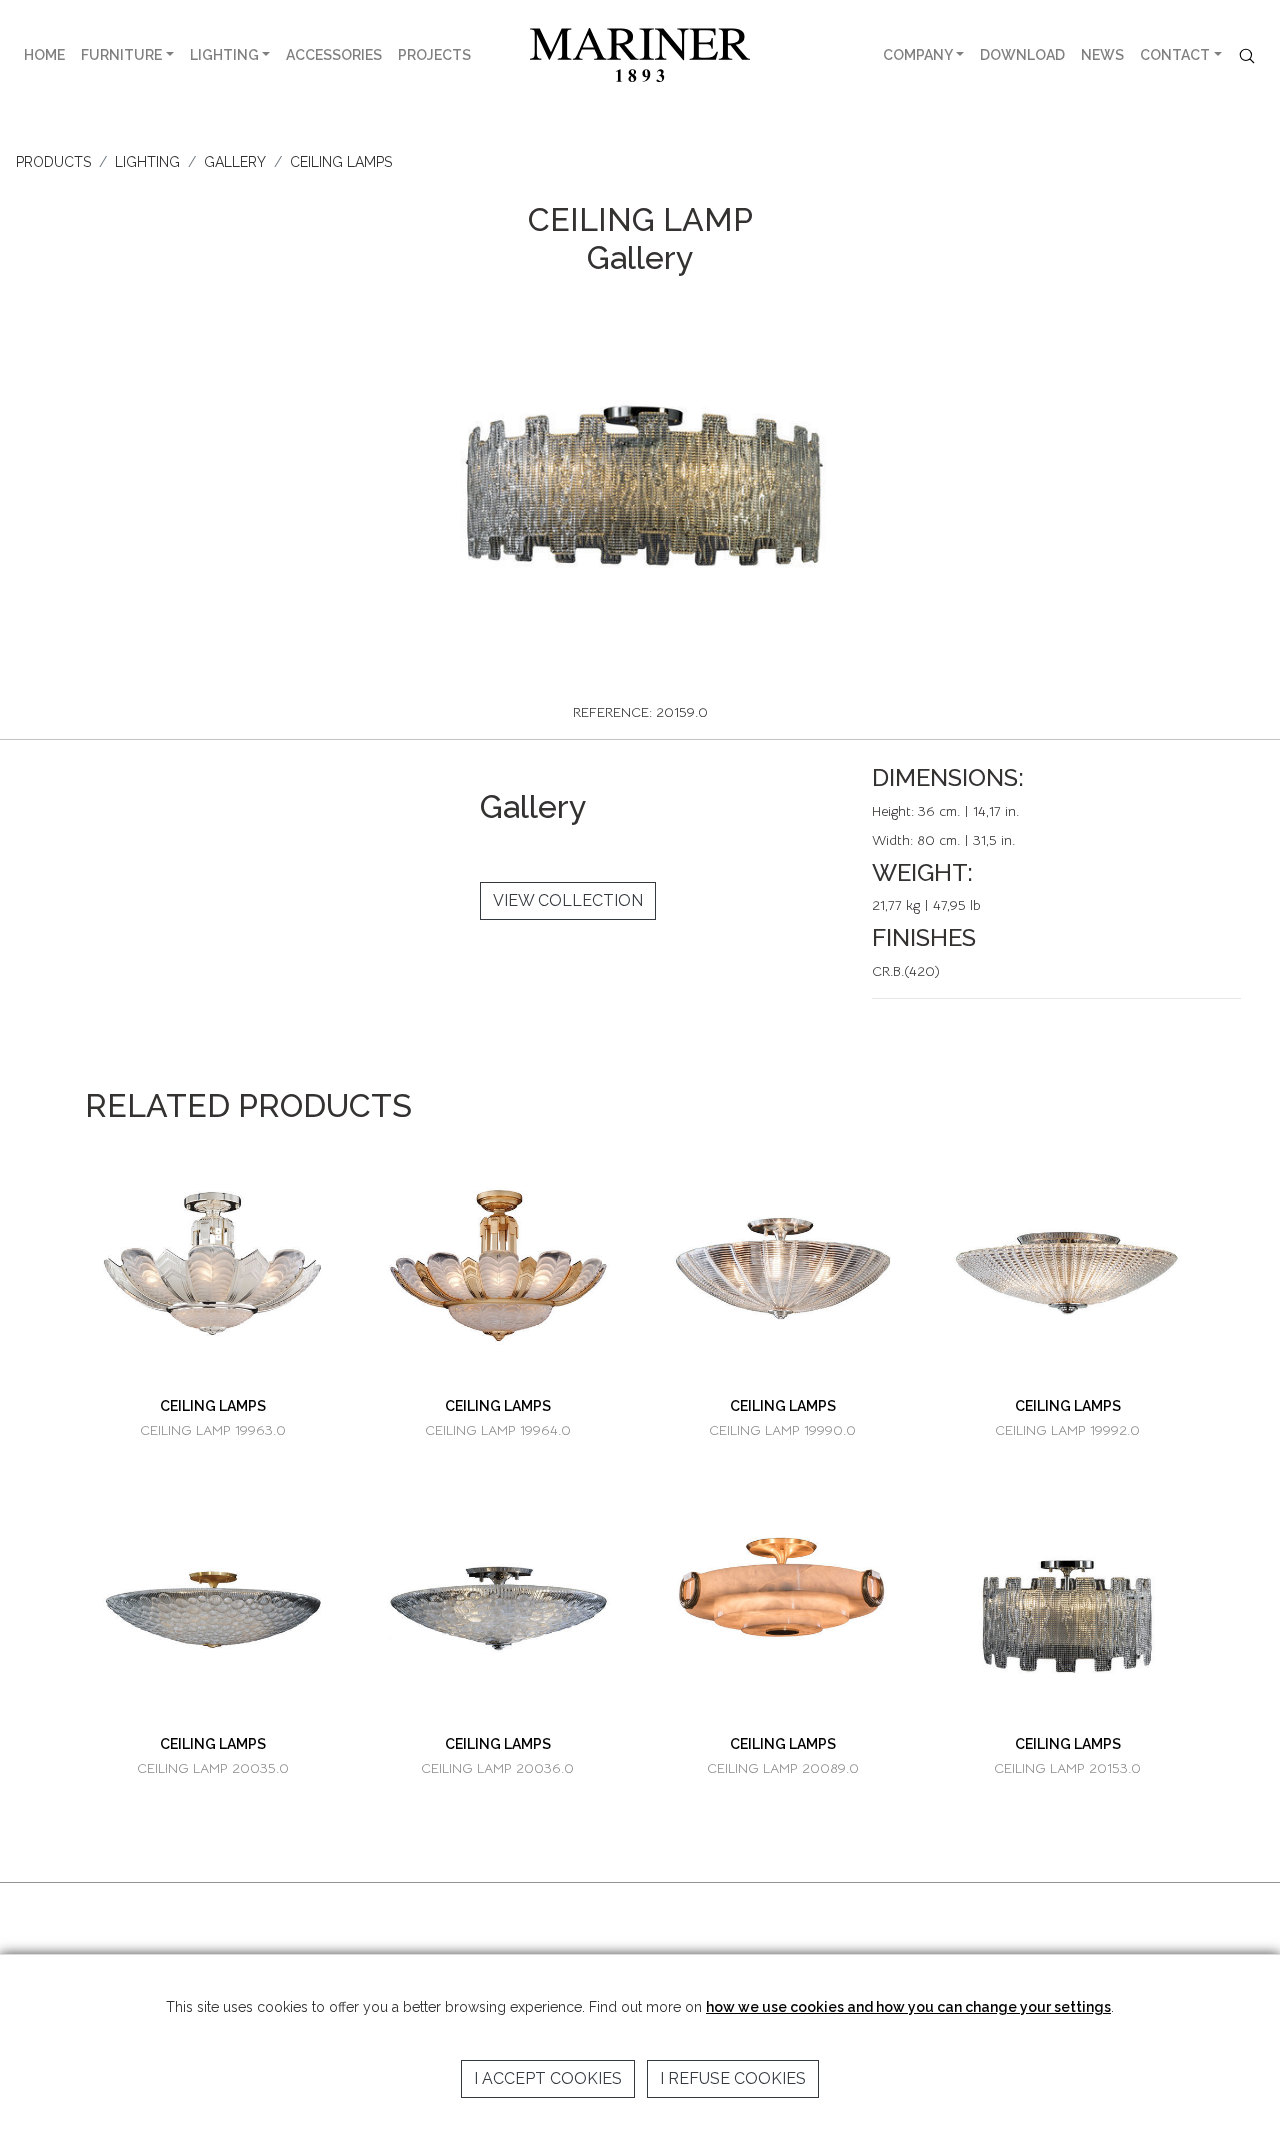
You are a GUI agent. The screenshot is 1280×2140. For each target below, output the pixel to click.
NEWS (1102, 55)
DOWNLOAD (1022, 55)
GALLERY (235, 162)
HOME (44, 55)
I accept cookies (548, 2078)
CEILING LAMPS (341, 162)
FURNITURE (121, 55)
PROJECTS (434, 55)
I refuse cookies (733, 2078)
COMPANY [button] (918, 55)
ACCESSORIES (334, 55)
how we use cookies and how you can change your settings (908, 2007)
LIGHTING (224, 55)
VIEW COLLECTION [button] (568, 900)
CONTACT (1175, 55)
